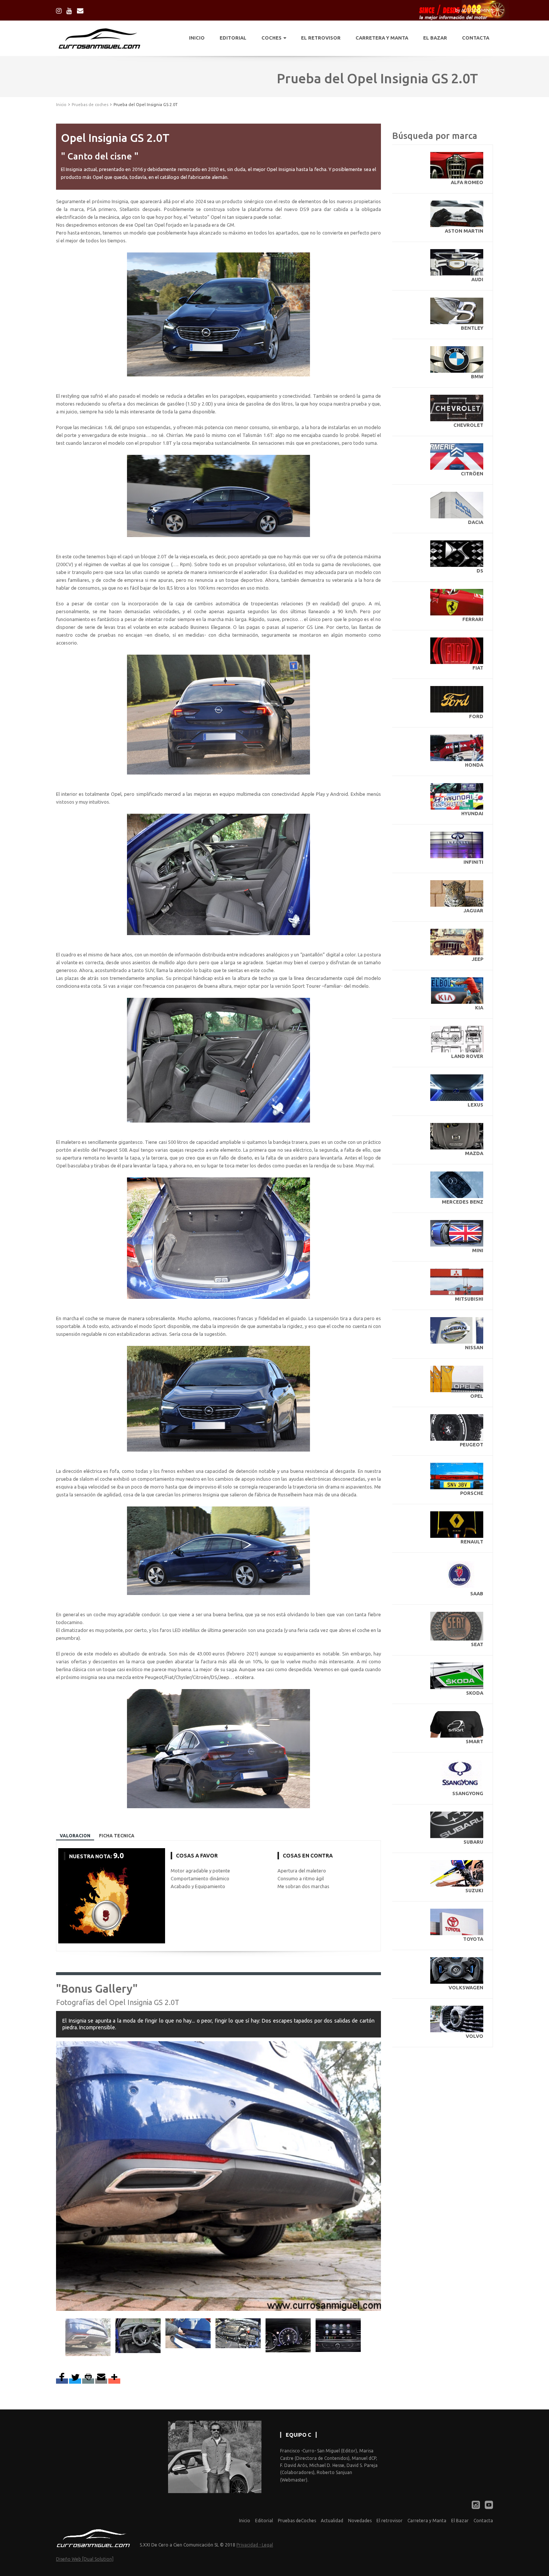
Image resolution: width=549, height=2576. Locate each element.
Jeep (477, 959)
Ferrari (473, 619)
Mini (478, 1250)
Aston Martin (464, 231)
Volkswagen (466, 1987)
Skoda (475, 1693)
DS (480, 571)
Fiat (478, 668)
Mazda (474, 1153)
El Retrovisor (321, 38)
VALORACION (75, 1836)
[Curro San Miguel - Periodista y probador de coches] (99, 38)
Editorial (233, 38)
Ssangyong (468, 1793)
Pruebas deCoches (297, 2521)
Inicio (197, 38)
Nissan (474, 1347)
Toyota (473, 1939)
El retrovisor (390, 2521)
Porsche (472, 1493)
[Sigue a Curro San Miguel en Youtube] (69, 10)
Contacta (476, 38)
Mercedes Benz (463, 1202)
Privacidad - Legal (255, 2545)
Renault (472, 1542)
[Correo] (101, 2381)
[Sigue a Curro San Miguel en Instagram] (59, 10)
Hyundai (472, 813)
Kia (479, 1008)
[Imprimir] (88, 2381)
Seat (477, 1644)
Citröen (472, 474)
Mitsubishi (469, 1299)
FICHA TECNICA (117, 1836)
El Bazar (435, 38)
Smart (474, 1741)
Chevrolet (468, 425)
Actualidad (332, 2521)
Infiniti (473, 862)
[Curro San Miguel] (80, 10)
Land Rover (467, 1056)
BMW (477, 376)
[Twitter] (75, 2381)
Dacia (476, 522)
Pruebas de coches (90, 105)
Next (373, 2161)
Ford (476, 716)
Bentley (472, 328)
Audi (477, 279)
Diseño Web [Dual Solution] (85, 2559)
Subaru (473, 1842)
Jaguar (473, 910)
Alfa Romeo (467, 182)
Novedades (360, 2521)
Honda (474, 765)
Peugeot (472, 1444)
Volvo (474, 2036)
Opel (477, 1396)
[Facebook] (62, 2381)
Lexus (475, 1105)
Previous (57, 2337)
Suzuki (474, 1890)
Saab (477, 1593)
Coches (272, 38)
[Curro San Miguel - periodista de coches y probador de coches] (94, 2538)
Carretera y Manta (382, 38)
